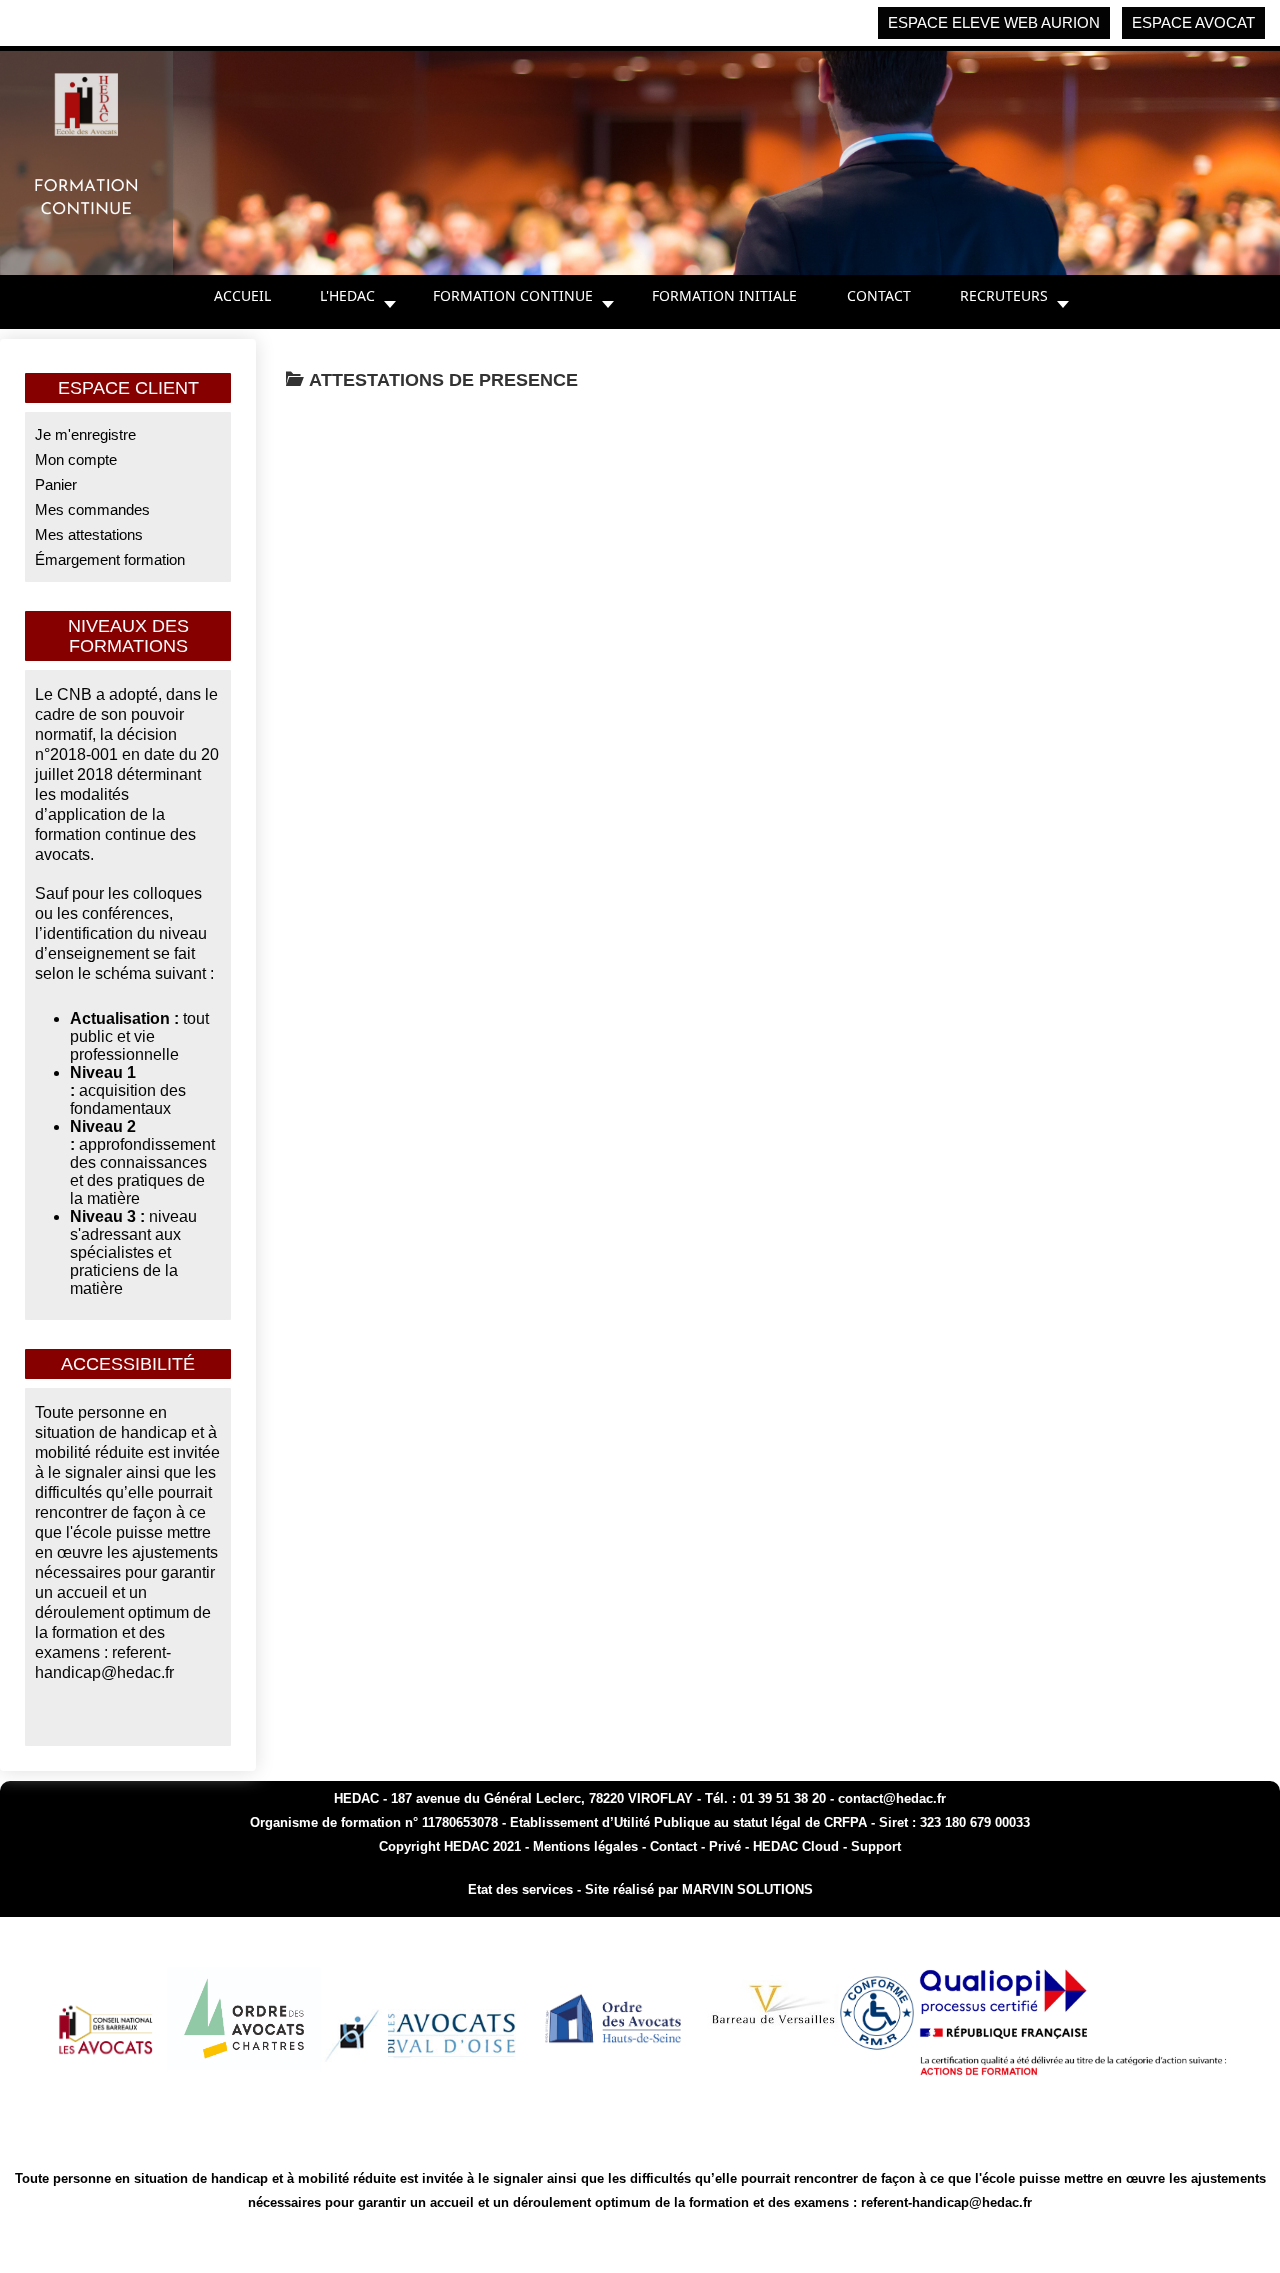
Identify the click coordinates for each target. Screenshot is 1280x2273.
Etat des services (520, 1889)
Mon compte (76, 459)
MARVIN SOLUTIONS (747, 1889)
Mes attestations (89, 534)
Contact (675, 1846)
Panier (56, 484)
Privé (725, 1846)
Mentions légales (585, 1846)
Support (876, 1846)
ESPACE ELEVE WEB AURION (994, 22)
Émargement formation (110, 559)
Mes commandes (92, 509)
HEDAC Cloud (796, 1846)
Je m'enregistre (85, 434)
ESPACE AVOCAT (1193, 22)
